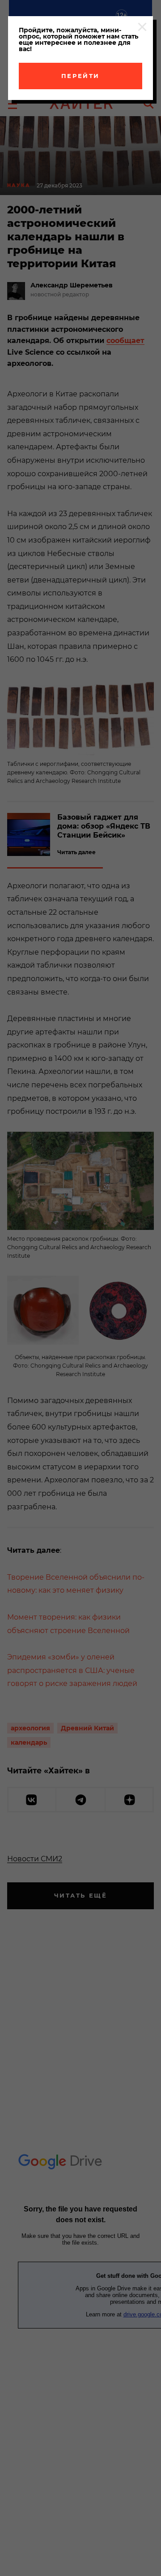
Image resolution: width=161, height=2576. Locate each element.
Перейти (80, 76)
